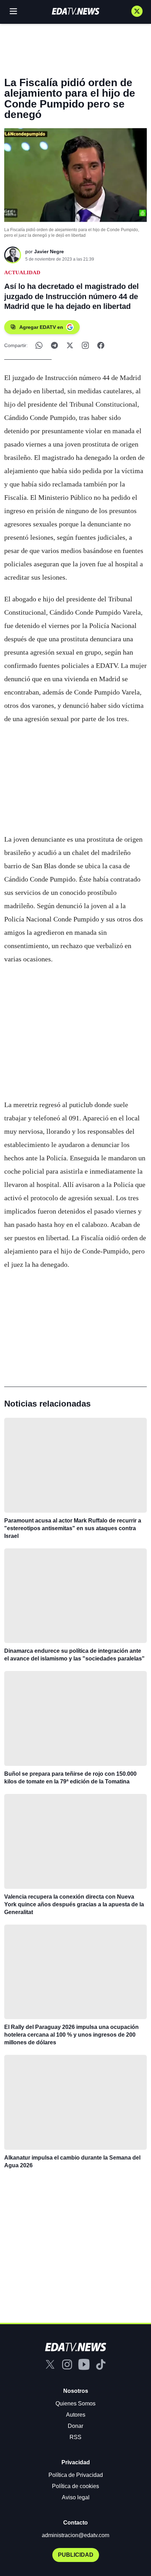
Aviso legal (76, 2497)
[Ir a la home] (75, 11)
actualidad (22, 272)
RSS (75, 2437)
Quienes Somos (75, 2404)
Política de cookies (75, 2486)
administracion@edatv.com (75, 2535)
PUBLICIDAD (76, 2555)
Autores (76, 2415)
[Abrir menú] (13, 11)
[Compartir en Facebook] (101, 345)
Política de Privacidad (76, 2475)
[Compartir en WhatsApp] (39, 345)
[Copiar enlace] (85, 345)
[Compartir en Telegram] (54, 345)
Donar (75, 2426)
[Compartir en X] (70, 345)
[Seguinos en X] (137, 11)
